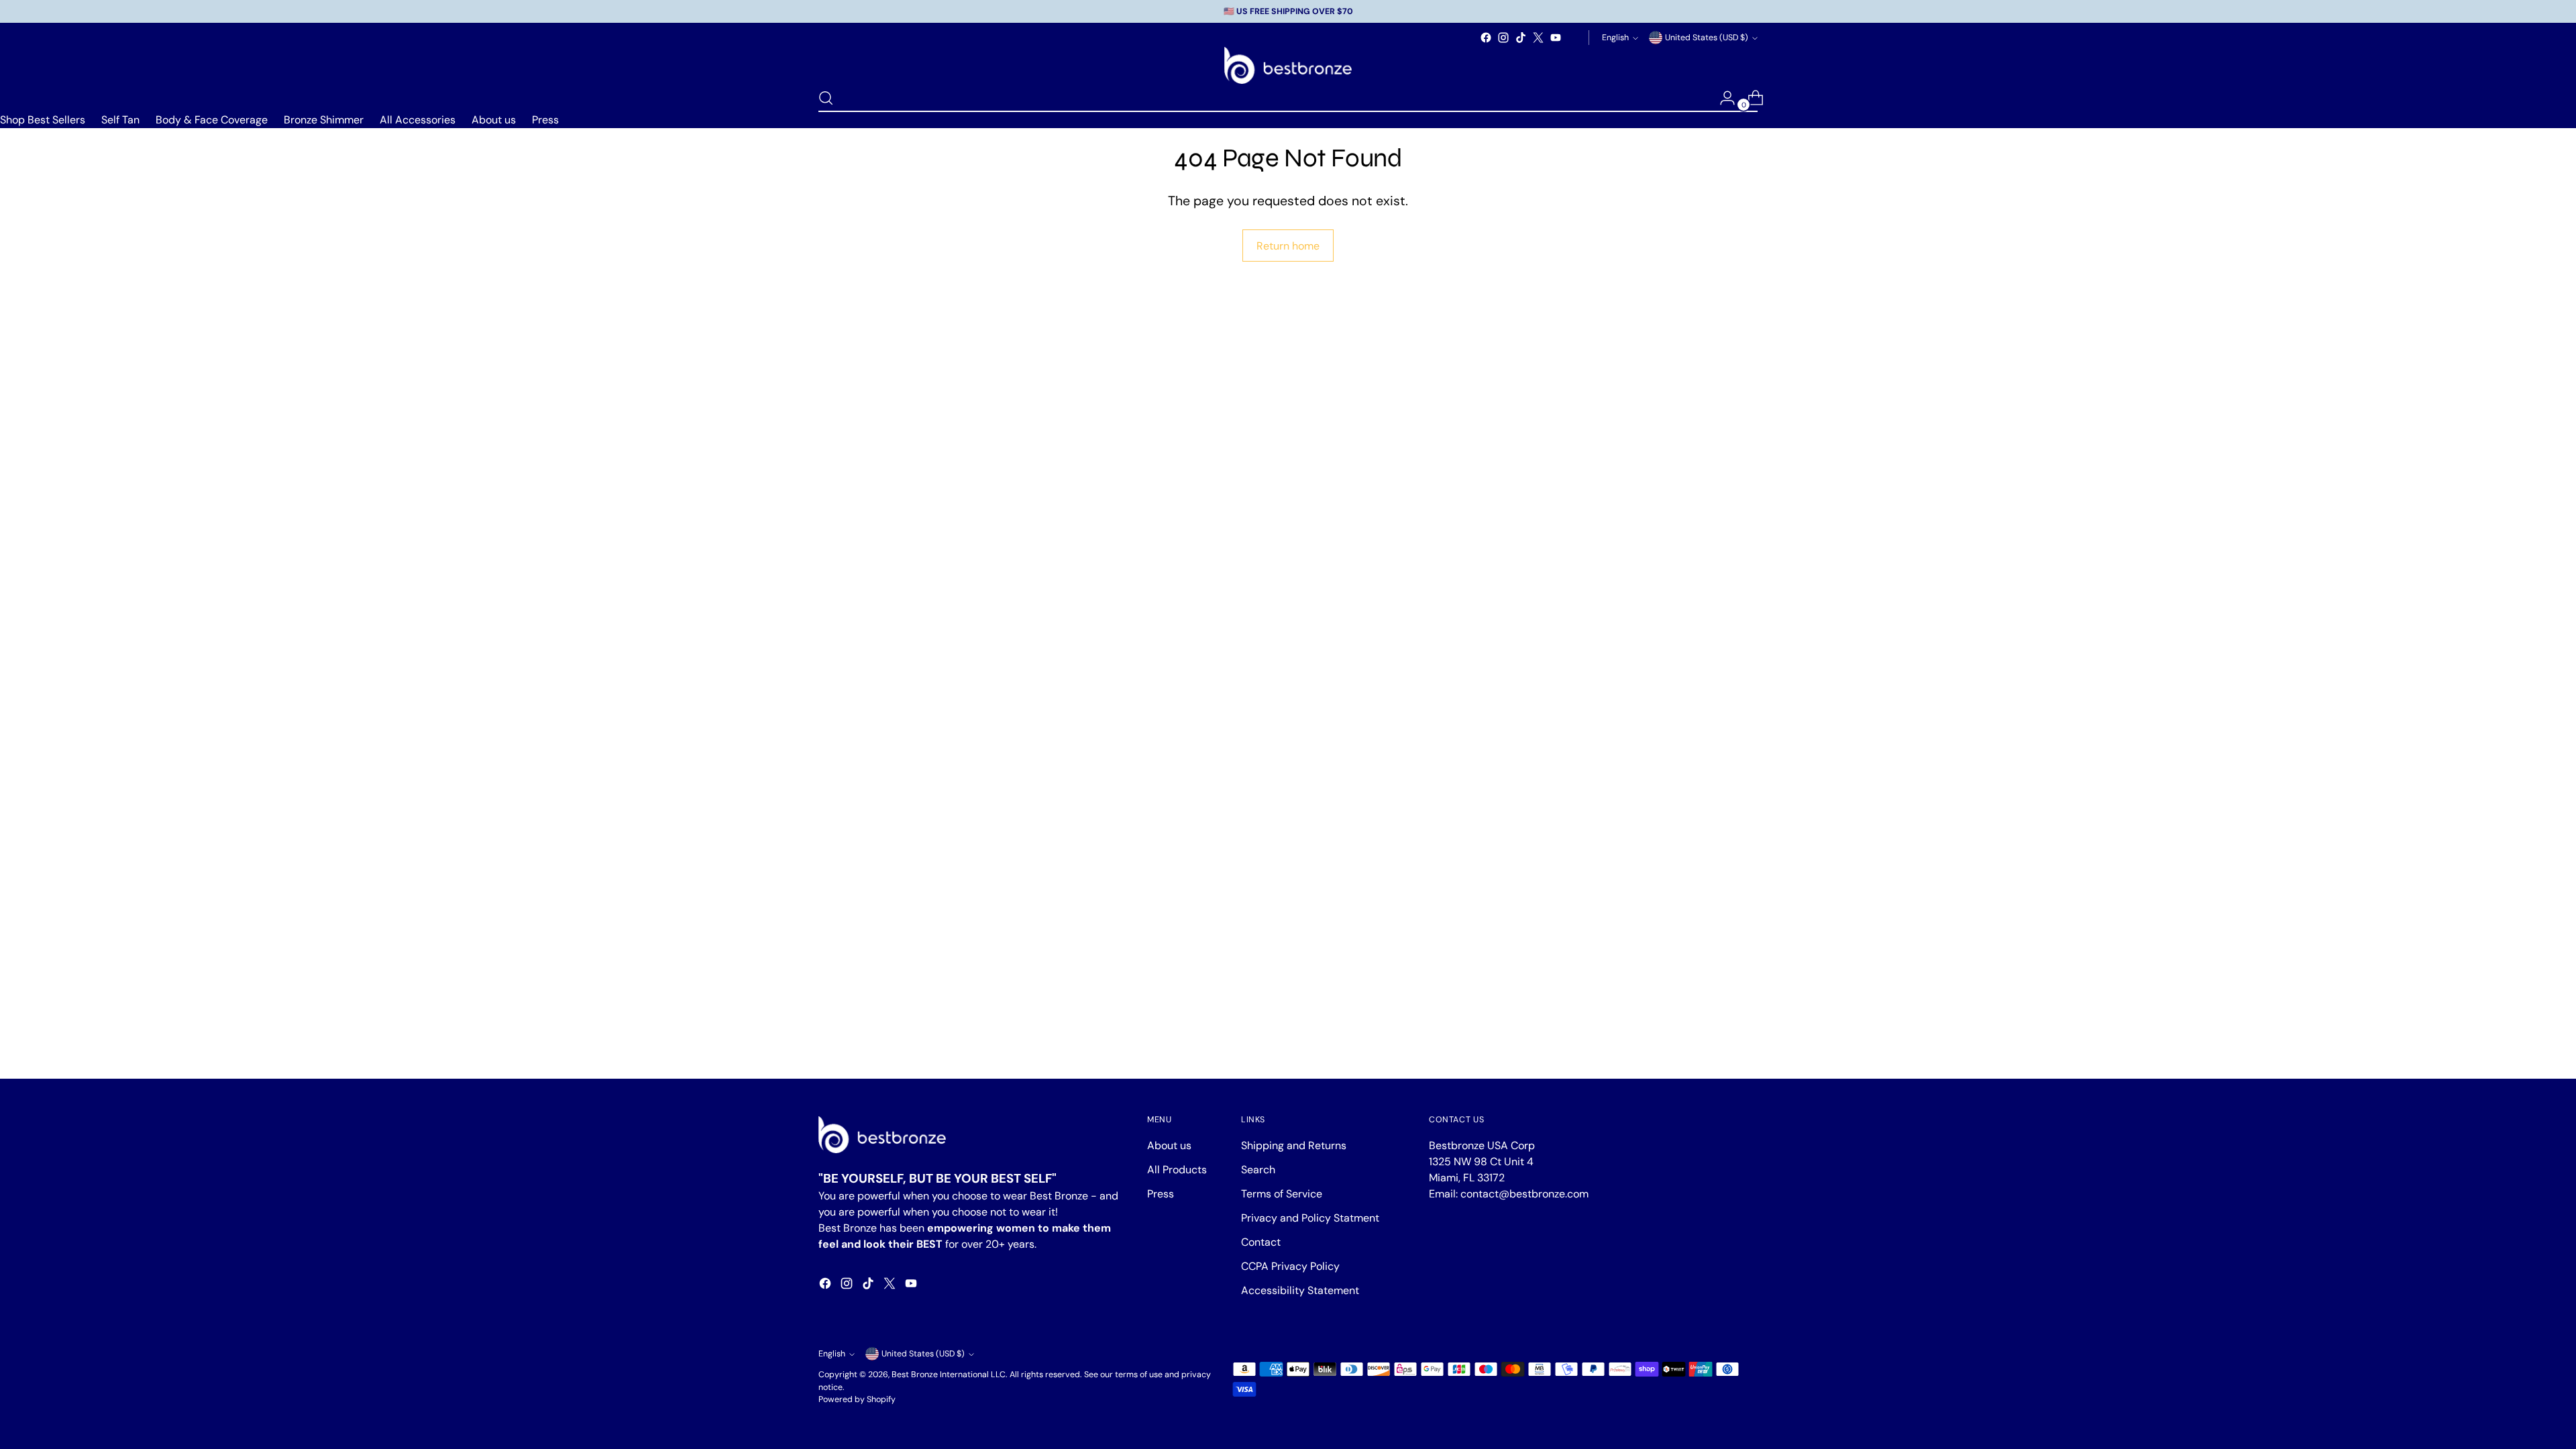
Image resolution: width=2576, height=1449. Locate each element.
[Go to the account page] (1722, 98)
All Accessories (418, 120)
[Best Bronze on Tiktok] (1521, 38)
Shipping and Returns (1294, 1145)
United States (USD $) (1707, 38)
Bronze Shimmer (324, 120)
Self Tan (120, 120)
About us (494, 120)
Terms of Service (1282, 1194)
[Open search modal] (826, 98)
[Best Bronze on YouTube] (1556, 38)
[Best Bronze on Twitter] (1538, 38)
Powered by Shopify (857, 1399)
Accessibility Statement (1300, 1290)
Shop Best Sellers (43, 120)
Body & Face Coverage (212, 120)
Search (1258, 1170)
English (1615, 38)
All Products (1177, 1170)
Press (545, 120)
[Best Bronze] (1288, 65)
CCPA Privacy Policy (1290, 1266)
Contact (1261, 1242)
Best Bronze (915, 1375)
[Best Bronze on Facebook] (1486, 38)
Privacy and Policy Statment (1310, 1218)
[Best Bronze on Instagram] (1503, 38)
